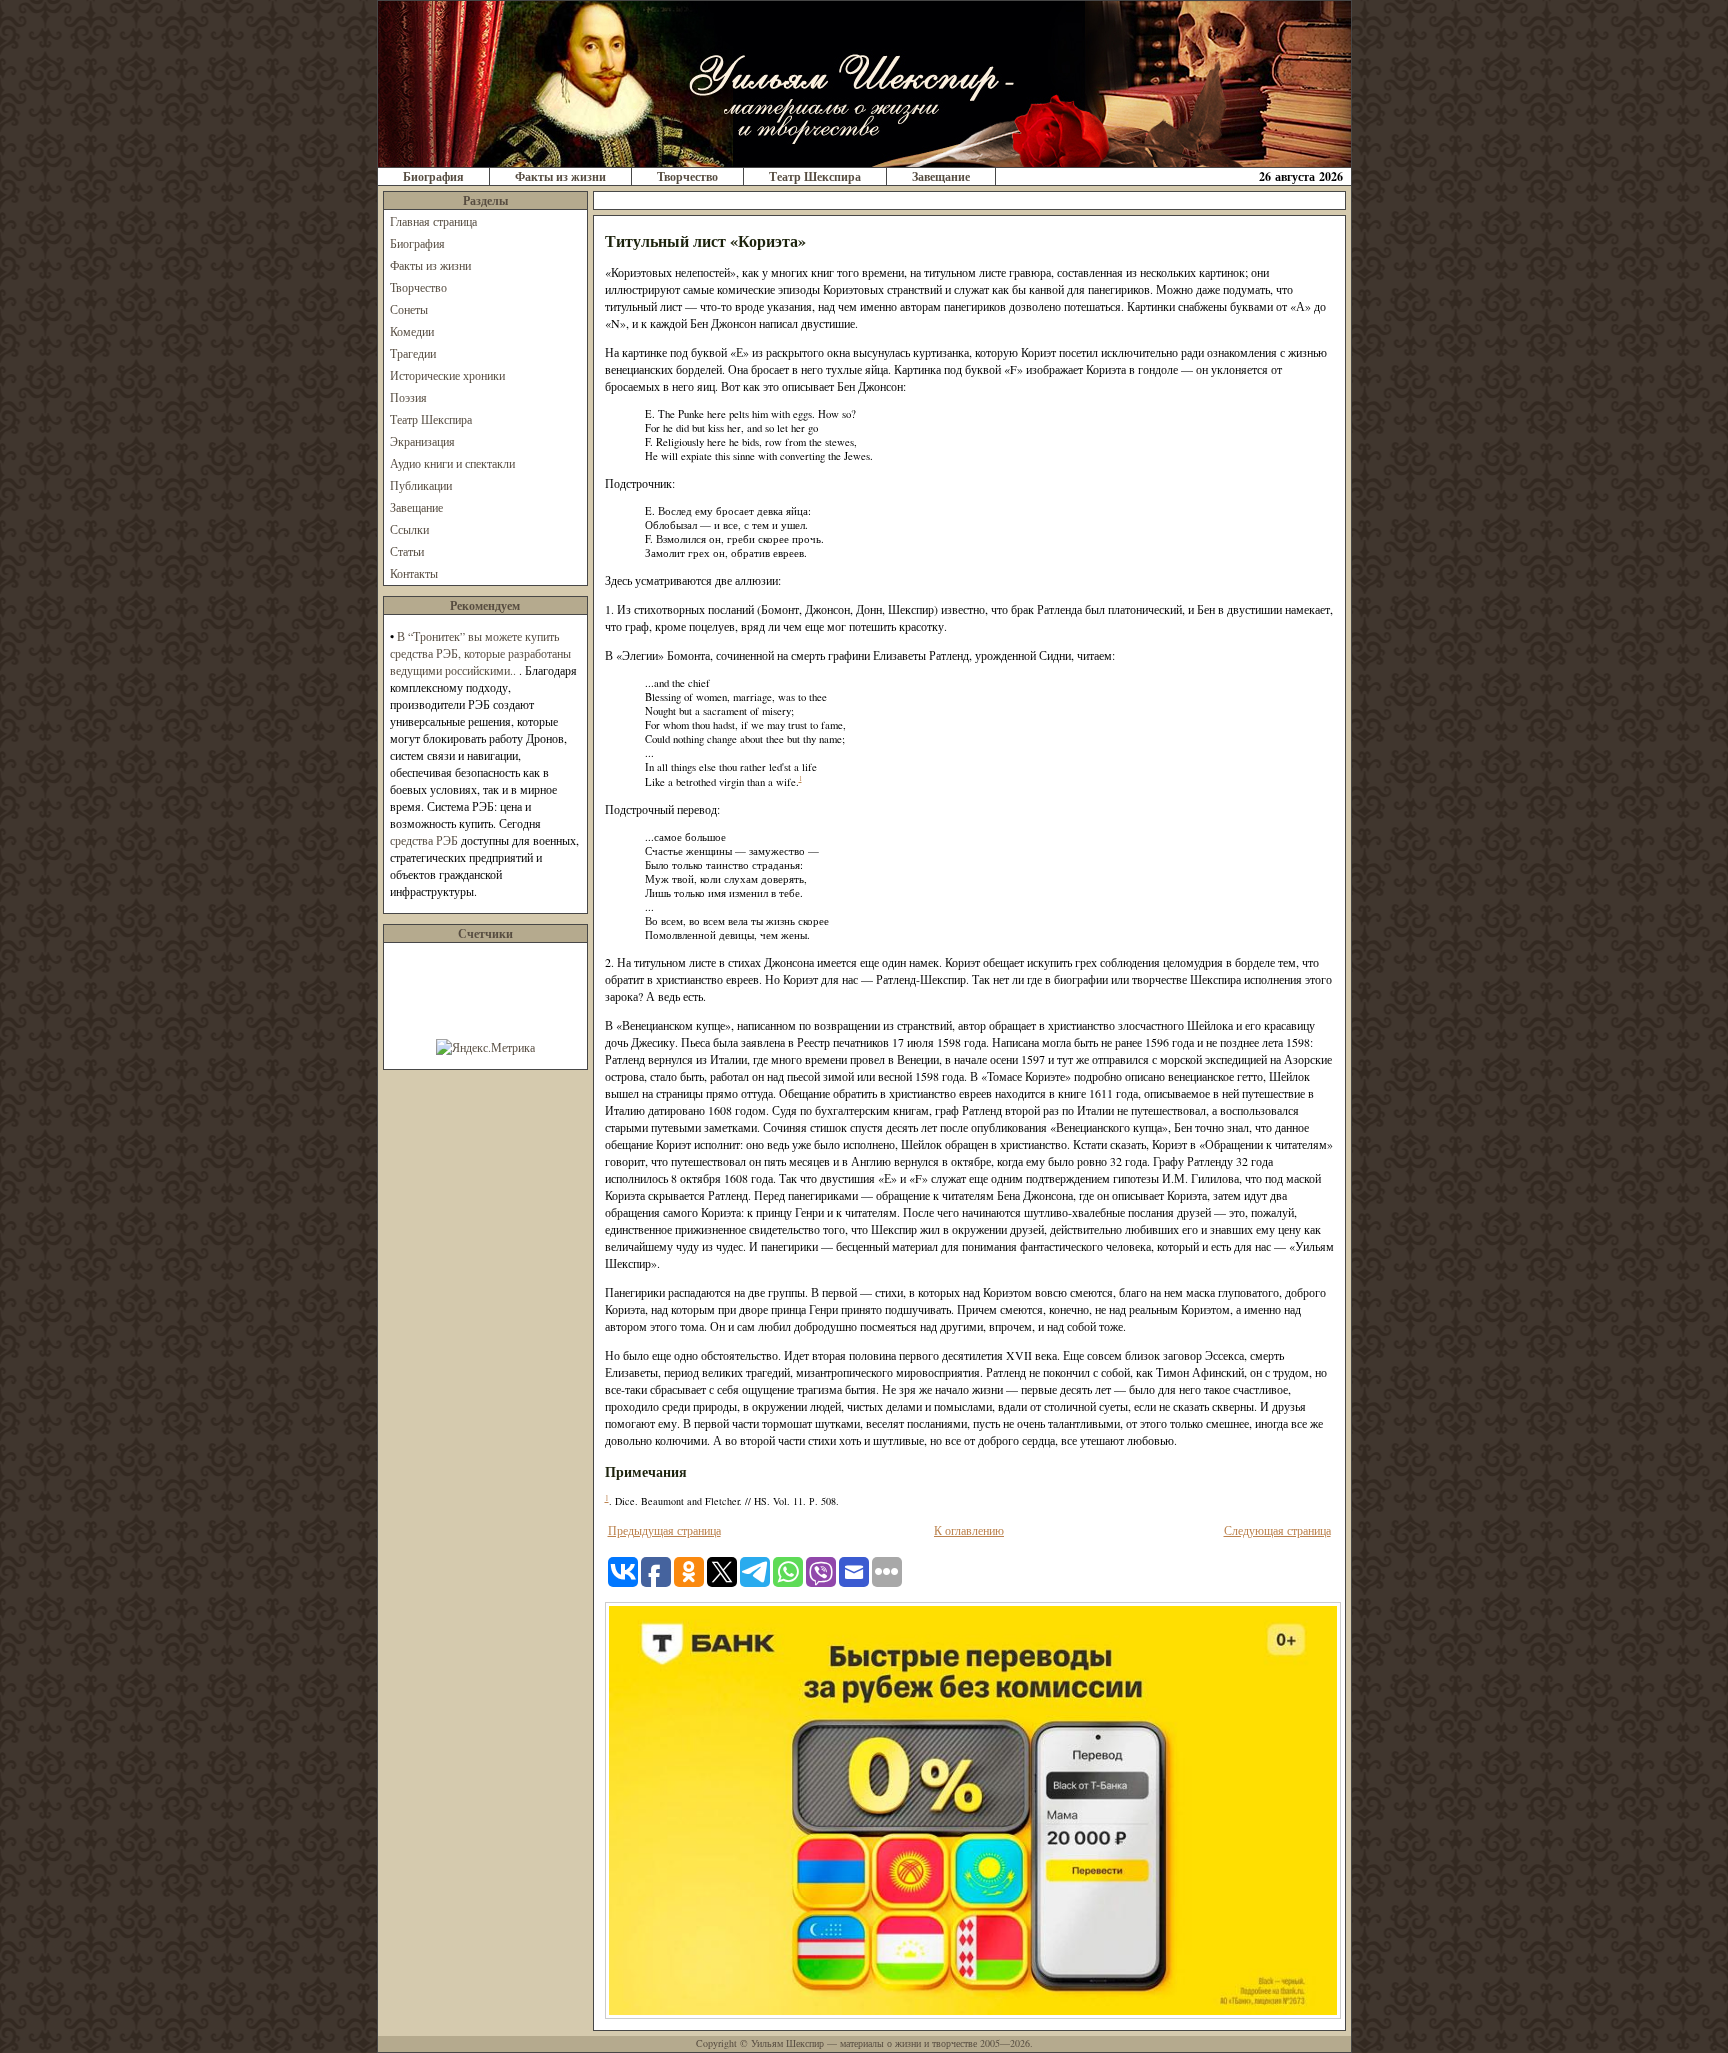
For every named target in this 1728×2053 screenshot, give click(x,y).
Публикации (421, 485)
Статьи (407, 551)
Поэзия (408, 397)
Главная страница (433, 221)
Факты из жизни (560, 176)
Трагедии (413, 353)
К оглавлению (969, 1530)
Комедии (412, 331)
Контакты (414, 573)
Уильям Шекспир (787, 2043)
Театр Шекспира (815, 176)
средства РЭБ (424, 840)
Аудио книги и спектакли (452, 463)
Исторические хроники (447, 375)
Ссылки (409, 529)
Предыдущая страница (664, 1530)
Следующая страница (1277, 1530)
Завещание (941, 176)
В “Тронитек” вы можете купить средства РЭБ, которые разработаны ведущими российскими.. (480, 653)
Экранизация (422, 441)
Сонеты (409, 309)
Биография (433, 176)
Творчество (687, 176)
